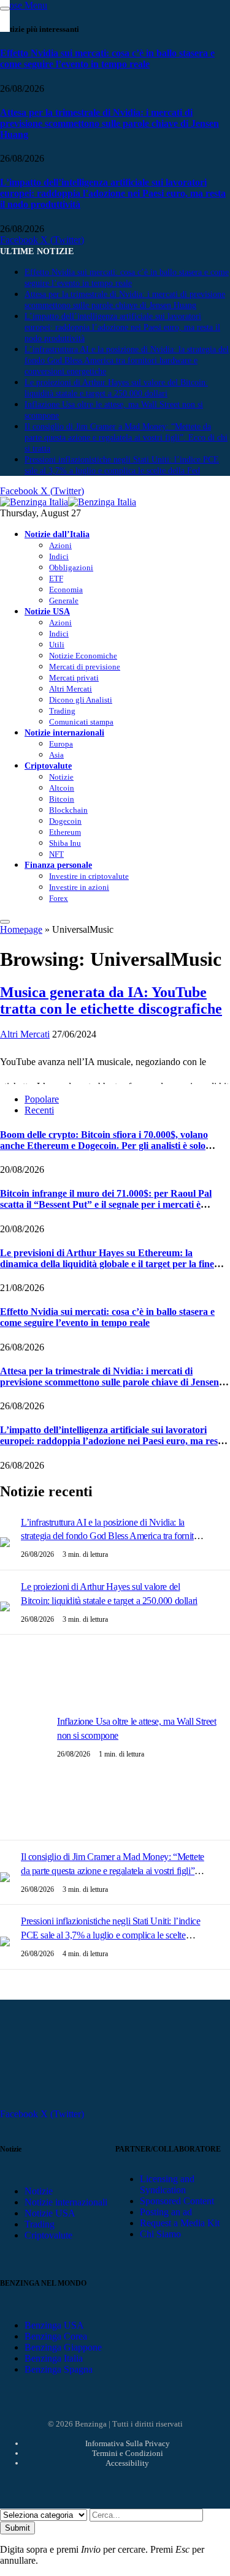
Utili (57, 645)
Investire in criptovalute (89, 876)
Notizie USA (47, 611)
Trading (62, 711)
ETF (56, 578)
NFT (56, 854)
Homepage (21, 929)
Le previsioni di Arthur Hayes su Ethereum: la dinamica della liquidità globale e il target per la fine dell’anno (107, 1264)
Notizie (61, 777)
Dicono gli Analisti (81, 700)
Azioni (60, 545)
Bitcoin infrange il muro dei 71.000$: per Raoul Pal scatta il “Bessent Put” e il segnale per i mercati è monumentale (106, 1204)
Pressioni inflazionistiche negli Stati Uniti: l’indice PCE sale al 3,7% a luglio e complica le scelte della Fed (110, 1935)
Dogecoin (65, 821)
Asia (56, 755)
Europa (61, 744)
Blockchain (68, 810)
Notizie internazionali (64, 733)
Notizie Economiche (83, 656)
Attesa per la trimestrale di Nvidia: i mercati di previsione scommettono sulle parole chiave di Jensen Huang (109, 123)
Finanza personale (58, 865)
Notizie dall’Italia (57, 534)
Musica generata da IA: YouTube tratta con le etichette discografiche (111, 1000)
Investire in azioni (79, 887)
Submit (17, 2528)
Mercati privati (74, 678)
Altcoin (62, 788)
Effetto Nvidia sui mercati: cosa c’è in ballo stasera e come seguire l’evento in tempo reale (107, 58)
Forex (59, 898)
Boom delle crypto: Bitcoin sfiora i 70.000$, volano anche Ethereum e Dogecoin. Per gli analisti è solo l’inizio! (104, 1146)
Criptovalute (48, 766)
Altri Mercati (71, 689)
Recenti (39, 1110)
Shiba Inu (65, 843)
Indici (59, 556)
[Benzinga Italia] (68, 502)
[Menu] (5, 922)
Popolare (42, 1099)
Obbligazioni (71, 567)
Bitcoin (62, 799)
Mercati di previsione (85, 667)
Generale (64, 601)
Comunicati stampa (81, 722)
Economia (66, 589)
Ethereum (65, 832)
